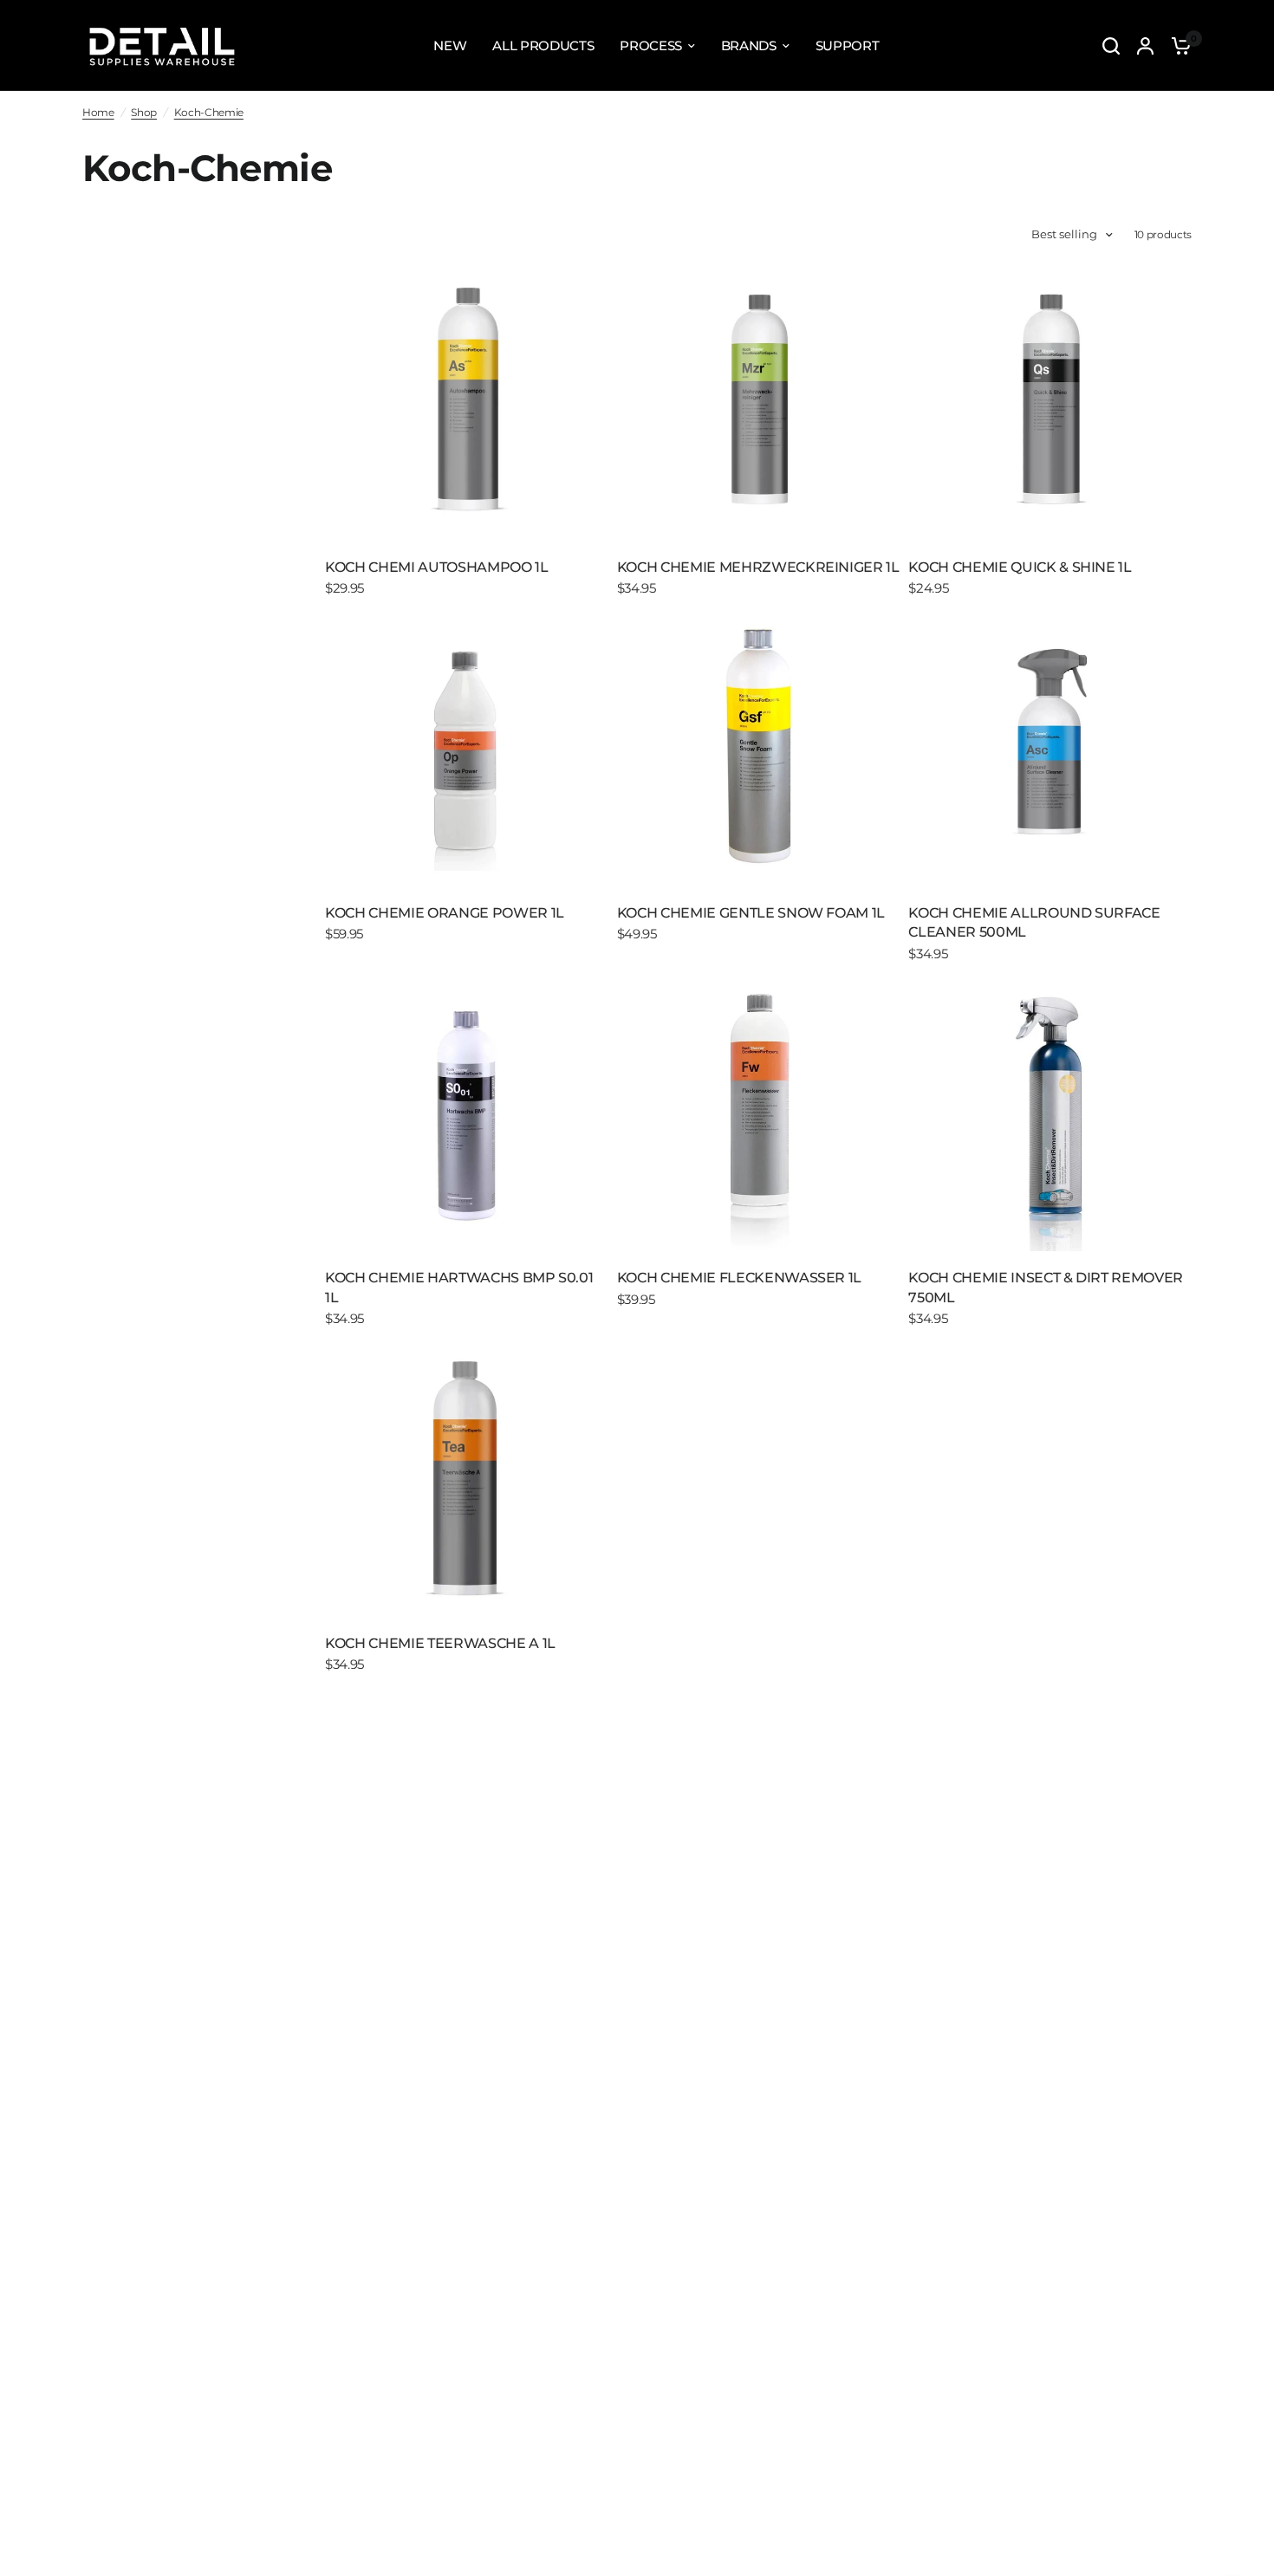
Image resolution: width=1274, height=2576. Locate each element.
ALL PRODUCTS (543, 45)
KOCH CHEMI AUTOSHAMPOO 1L (437, 567)
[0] (1177, 45)
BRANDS (749, 45)
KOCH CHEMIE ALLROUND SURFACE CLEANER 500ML (1034, 922)
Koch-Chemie (209, 112)
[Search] (1111, 45)
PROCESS (651, 45)
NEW (450, 45)
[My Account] (1145, 45)
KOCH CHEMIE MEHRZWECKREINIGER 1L (758, 567)
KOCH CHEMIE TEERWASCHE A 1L (440, 1643)
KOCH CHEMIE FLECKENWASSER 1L (739, 1278)
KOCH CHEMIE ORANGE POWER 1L (445, 913)
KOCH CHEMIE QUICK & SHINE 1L (1020, 567)
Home (98, 112)
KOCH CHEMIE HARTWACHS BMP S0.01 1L (459, 1287)
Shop (144, 112)
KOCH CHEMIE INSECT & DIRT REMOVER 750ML (1046, 1287)
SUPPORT (848, 45)
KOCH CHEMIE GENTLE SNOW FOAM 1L (751, 913)
